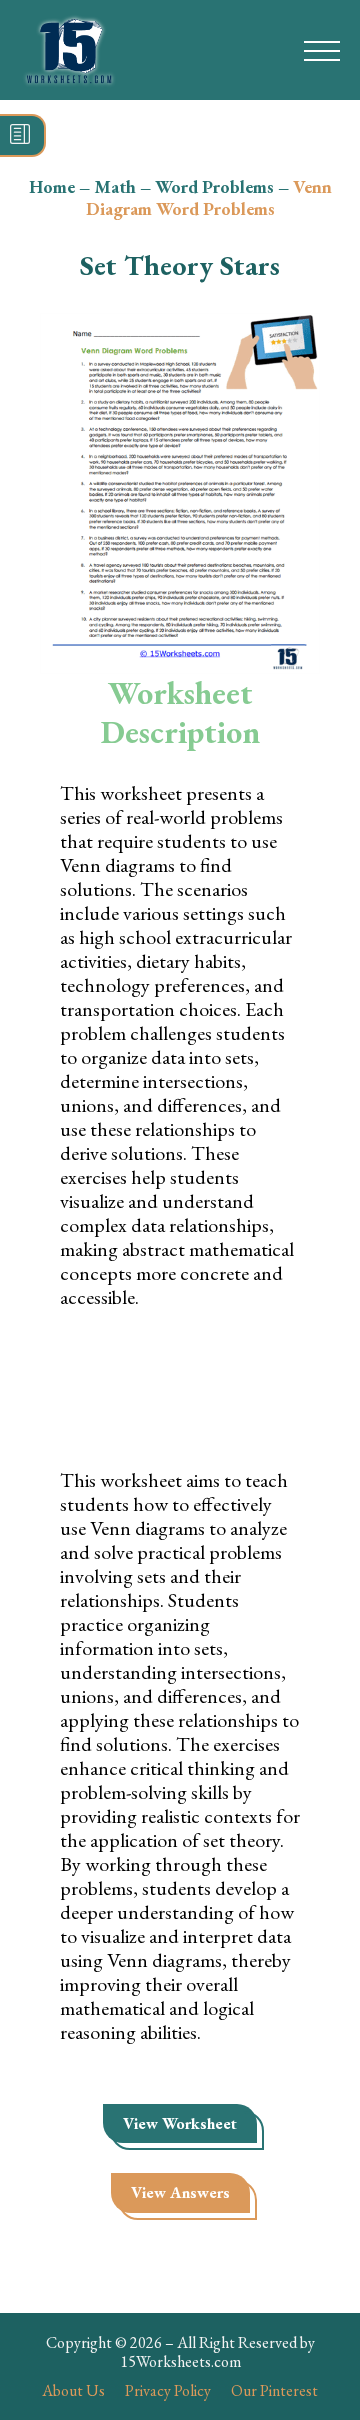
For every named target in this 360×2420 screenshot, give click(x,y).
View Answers (180, 2192)
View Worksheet (180, 2123)
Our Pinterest (274, 2390)
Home (52, 186)
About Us (73, 2390)
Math (115, 186)
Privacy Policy (168, 2390)
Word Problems (214, 186)
